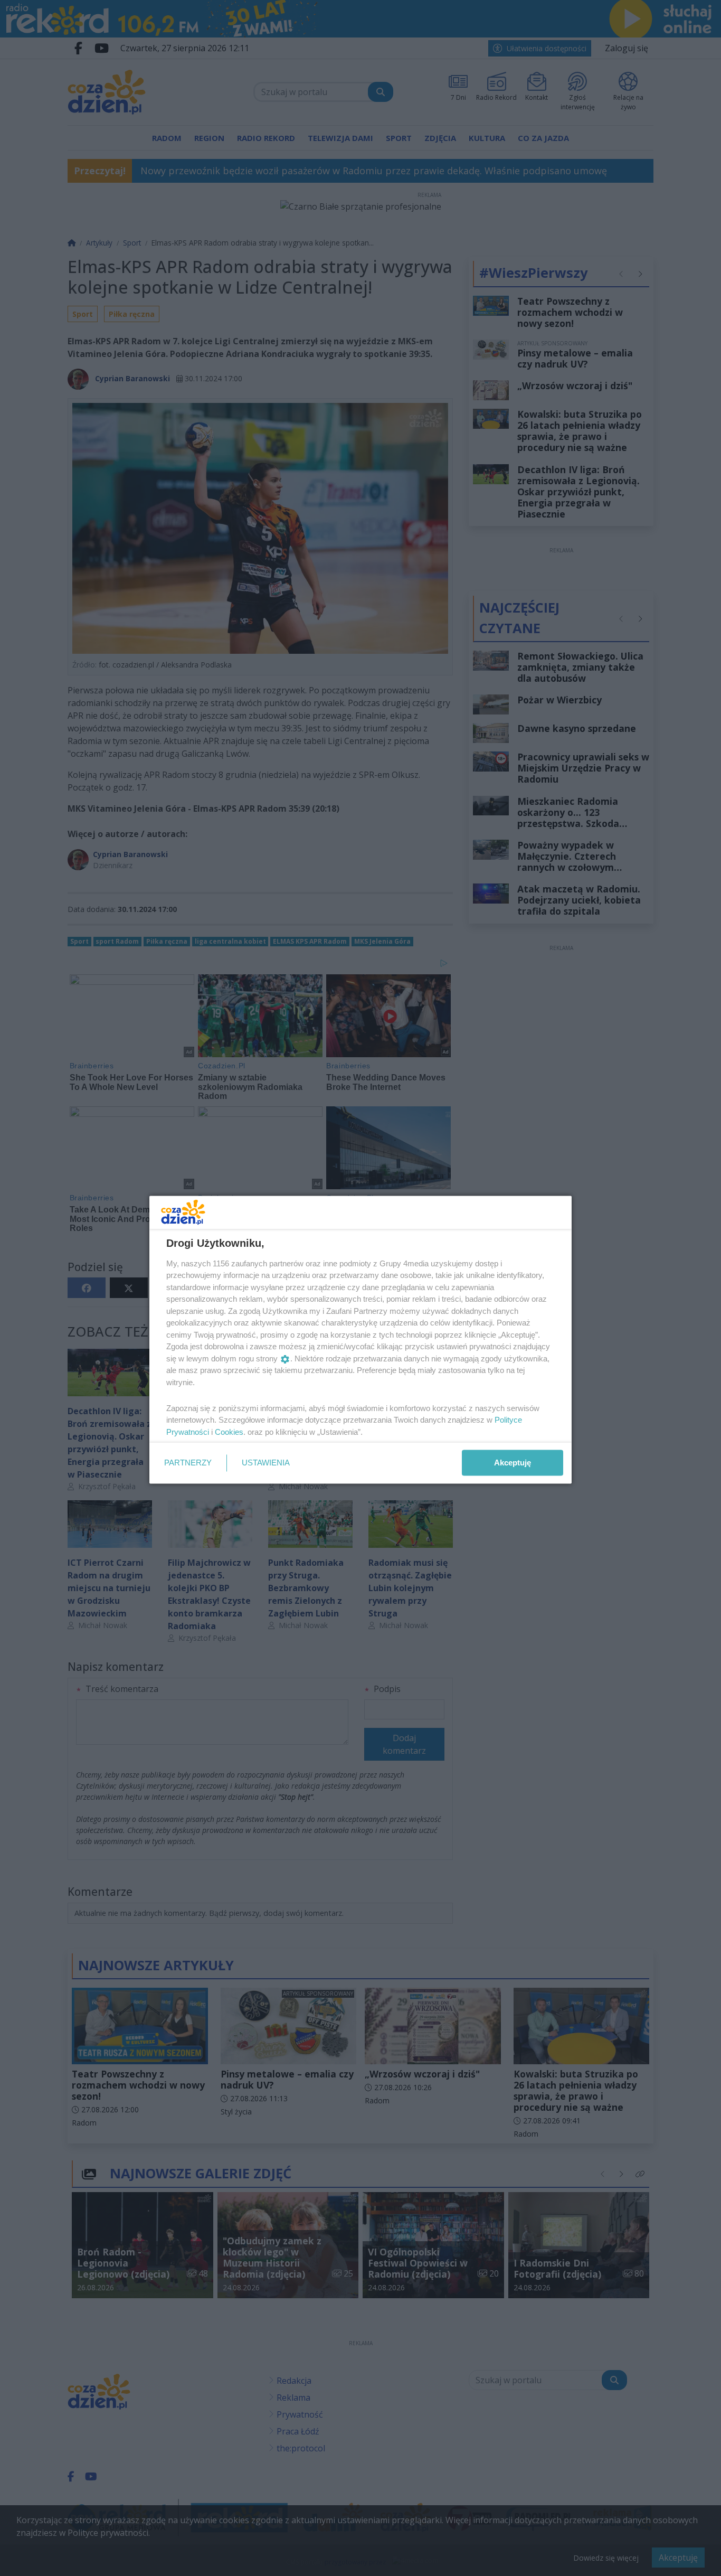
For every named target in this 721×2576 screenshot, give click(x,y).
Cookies (229, 1431)
